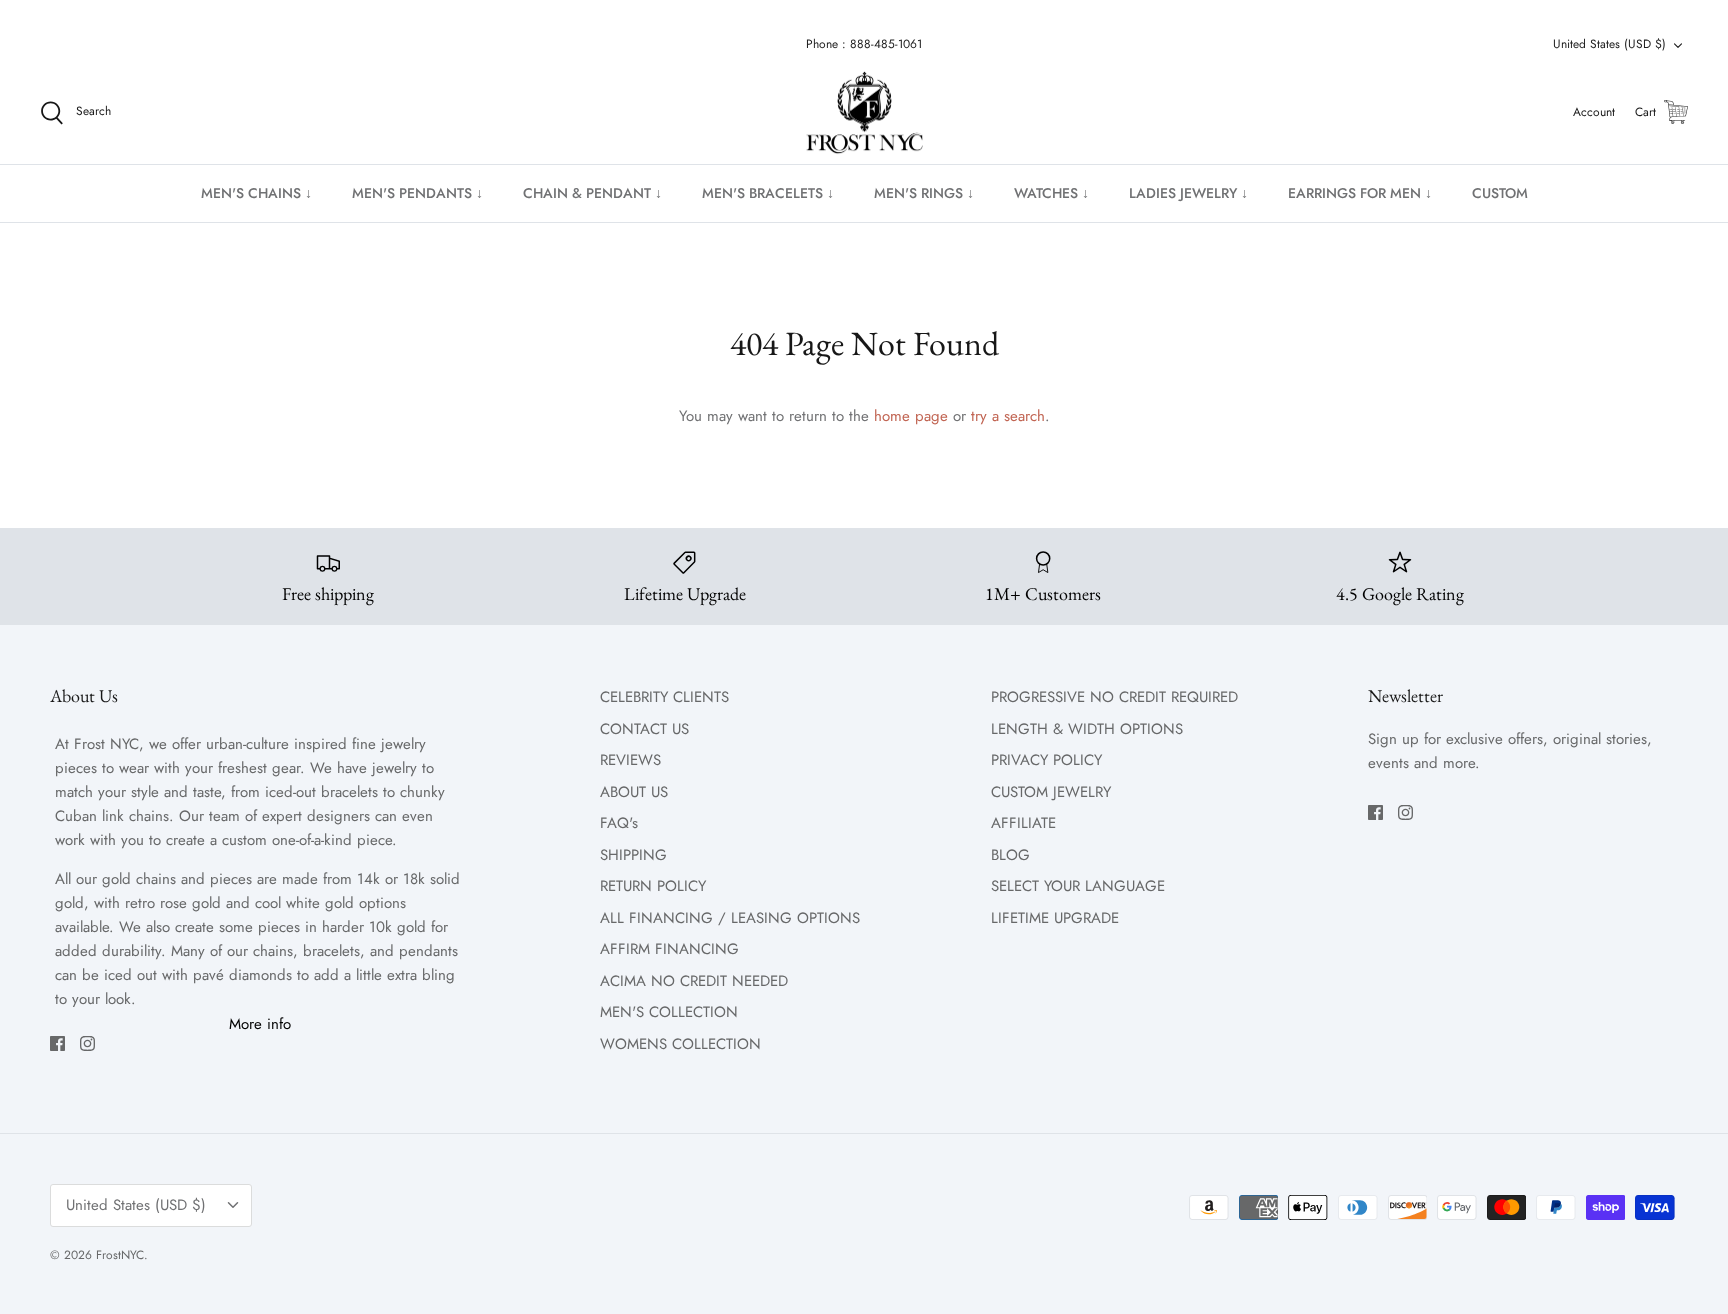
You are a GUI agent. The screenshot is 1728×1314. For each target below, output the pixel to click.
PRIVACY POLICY (1046, 760)
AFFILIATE (1023, 823)
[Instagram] (87, 1043)
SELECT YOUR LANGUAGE (1078, 886)
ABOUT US (634, 792)
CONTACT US (644, 729)
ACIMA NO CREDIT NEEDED (694, 981)
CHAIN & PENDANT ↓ (592, 193)
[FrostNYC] (864, 113)
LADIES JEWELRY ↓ (1188, 193)
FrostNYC (120, 1255)
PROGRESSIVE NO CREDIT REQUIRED (1114, 697)
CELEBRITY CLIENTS (664, 697)
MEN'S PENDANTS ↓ (417, 193)
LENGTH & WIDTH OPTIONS (1087, 729)
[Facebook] (57, 1043)
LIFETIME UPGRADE (1055, 918)
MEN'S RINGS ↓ (924, 193)
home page (911, 416)
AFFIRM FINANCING (669, 949)
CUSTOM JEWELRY (1051, 792)
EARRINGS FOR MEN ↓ (1360, 193)
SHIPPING (633, 855)
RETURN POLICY (653, 886)
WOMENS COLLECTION (680, 1044)
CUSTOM (1500, 193)
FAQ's (619, 823)
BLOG (1010, 855)
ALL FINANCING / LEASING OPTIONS (730, 918)
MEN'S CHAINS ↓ (256, 193)
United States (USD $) (1609, 44)
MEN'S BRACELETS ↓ (768, 193)
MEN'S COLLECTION (669, 1012)
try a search (1008, 416)
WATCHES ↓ (1051, 193)
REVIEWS (630, 760)
